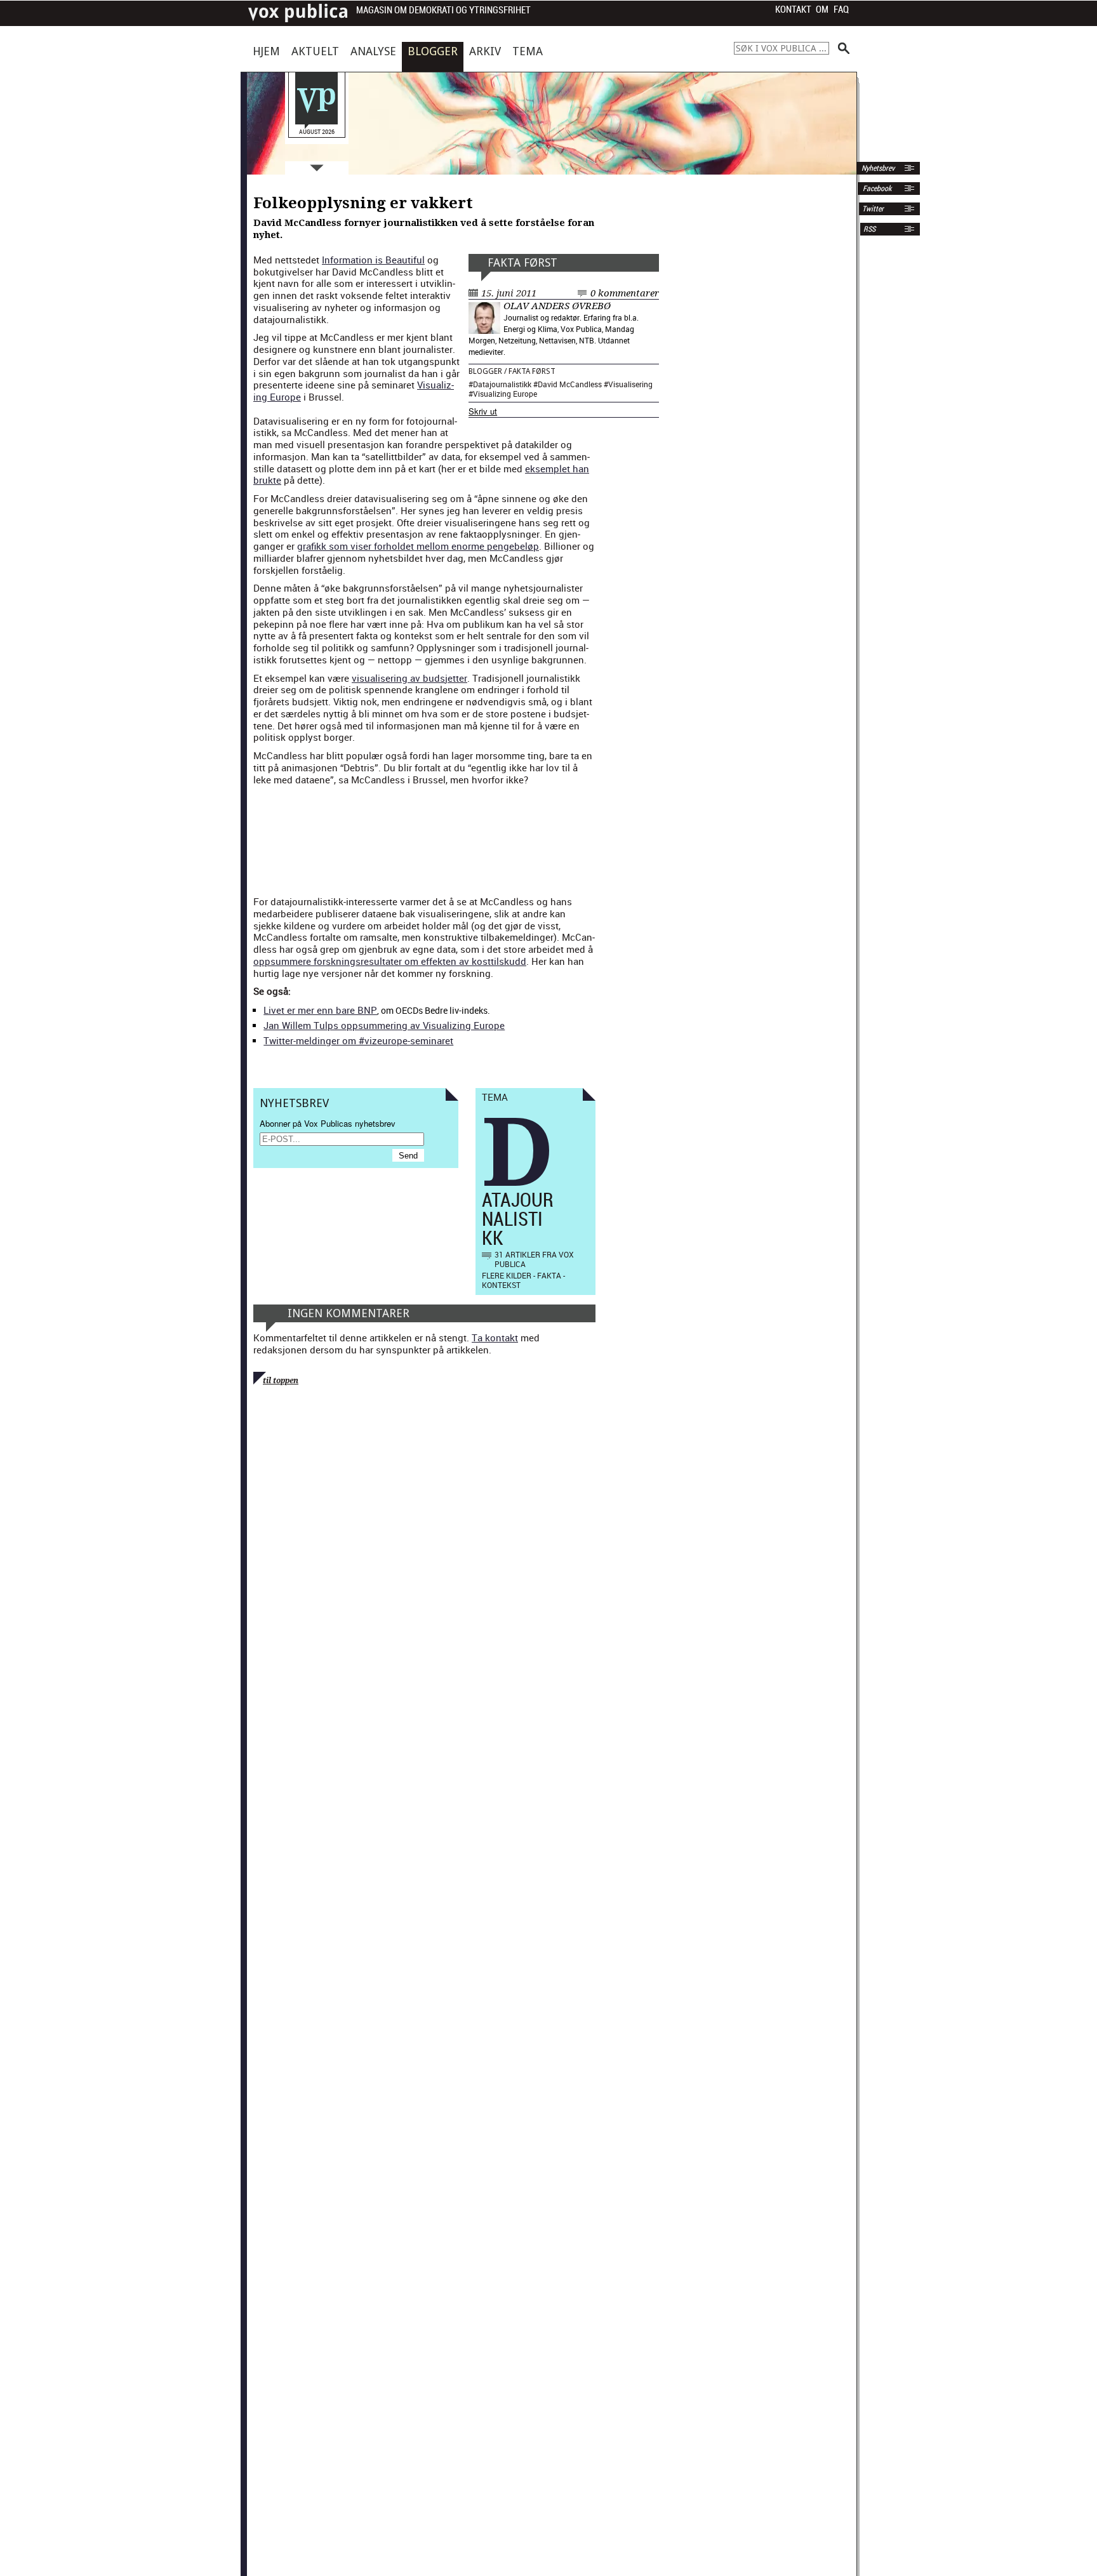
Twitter (873, 209)
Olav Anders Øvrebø (557, 306)
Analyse (373, 51)
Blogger (433, 51)
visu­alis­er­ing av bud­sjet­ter (409, 678)
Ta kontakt (495, 1338)
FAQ (841, 10)
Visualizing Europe (505, 394)
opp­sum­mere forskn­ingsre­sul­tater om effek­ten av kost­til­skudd (390, 961)
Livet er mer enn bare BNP (320, 1010)
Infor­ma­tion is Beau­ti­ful (373, 260)
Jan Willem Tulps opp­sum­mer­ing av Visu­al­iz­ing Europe (384, 1025)
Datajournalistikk (502, 384)
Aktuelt (315, 51)
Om (822, 10)
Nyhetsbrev (877, 168)
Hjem (266, 51)
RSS (869, 229)
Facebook (876, 189)
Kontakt (793, 10)
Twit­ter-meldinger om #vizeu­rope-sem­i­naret (358, 1040)
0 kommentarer (625, 293)
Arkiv (485, 51)
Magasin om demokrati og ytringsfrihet (443, 10)
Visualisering (630, 384)
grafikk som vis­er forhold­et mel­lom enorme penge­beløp (418, 546)
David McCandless (570, 384)
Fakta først (522, 262)
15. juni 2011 (509, 293)
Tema (528, 51)
